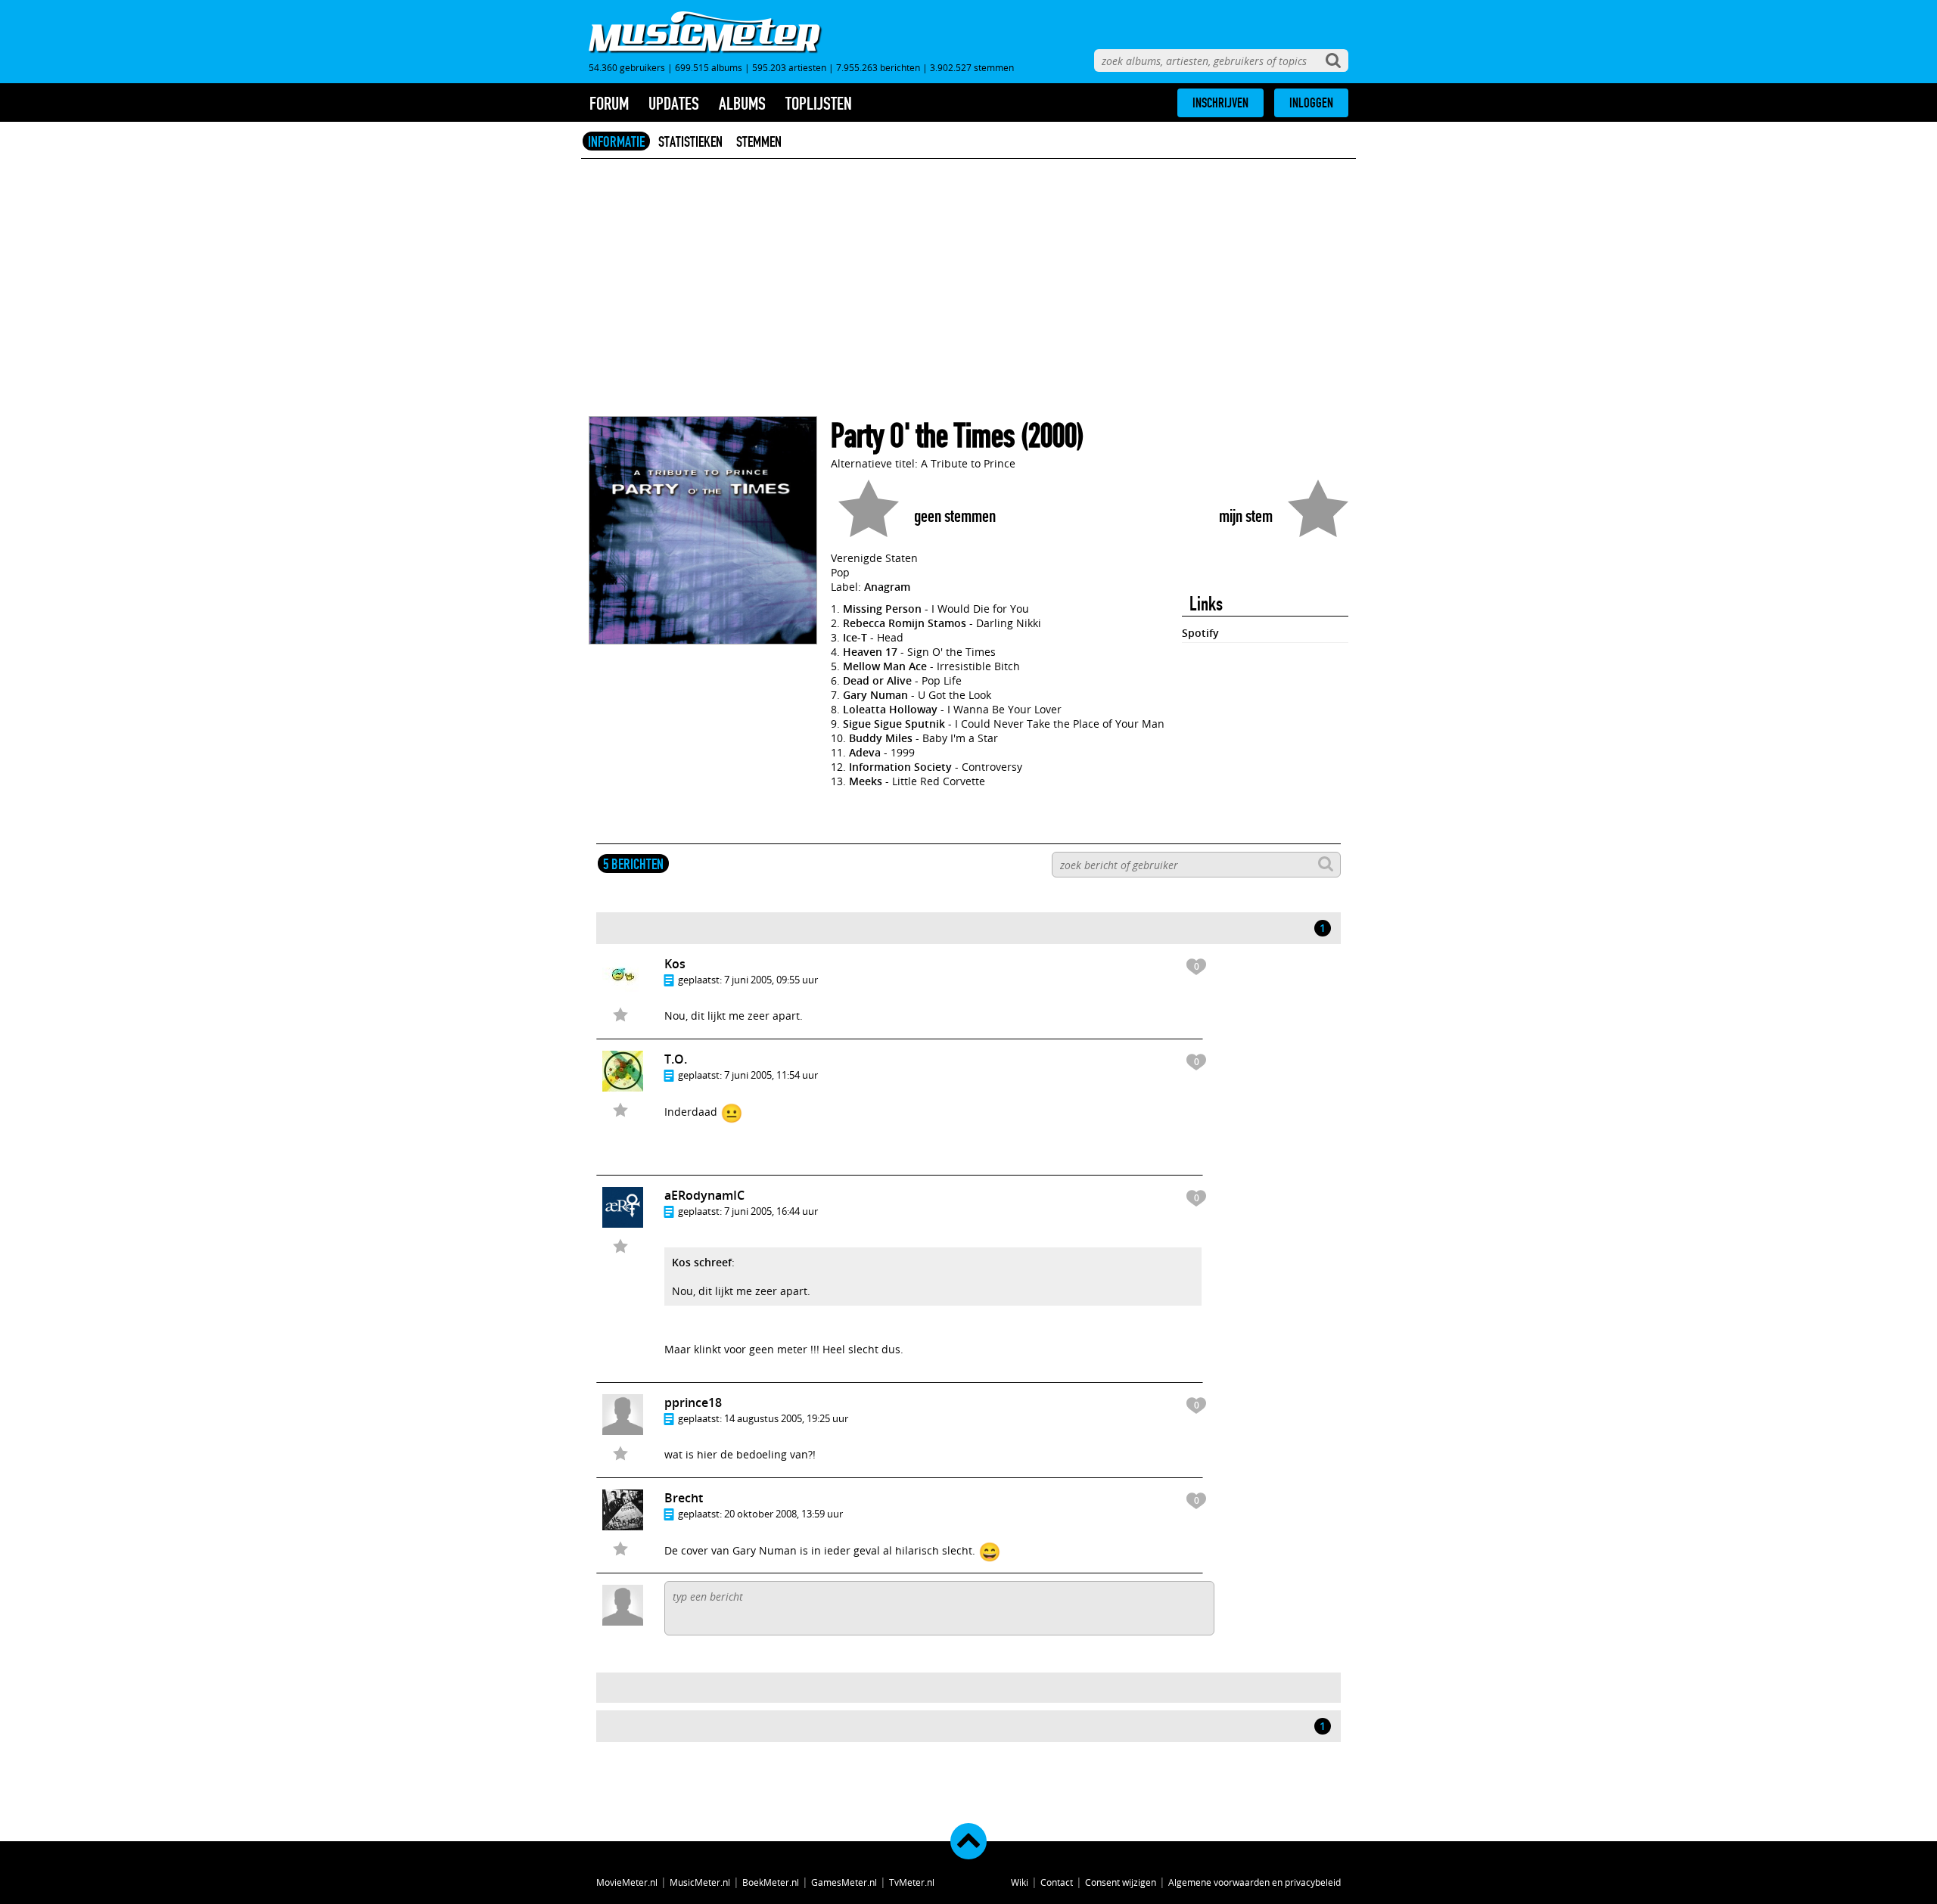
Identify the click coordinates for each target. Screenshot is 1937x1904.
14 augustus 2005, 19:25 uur (786, 1418)
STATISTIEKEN (690, 141)
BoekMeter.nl (771, 1882)
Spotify (1200, 633)
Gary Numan (875, 695)
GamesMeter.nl (844, 1882)
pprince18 (693, 1402)
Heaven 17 (870, 652)
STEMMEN (759, 141)
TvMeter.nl (912, 1882)
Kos (675, 964)
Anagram (887, 587)
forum (609, 104)
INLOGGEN (1311, 103)
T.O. (676, 1059)
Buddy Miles (881, 738)
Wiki (1020, 1882)
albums (742, 104)
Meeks (866, 781)
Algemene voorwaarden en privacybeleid (1255, 1882)
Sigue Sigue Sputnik (894, 724)
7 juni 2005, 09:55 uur (771, 980)
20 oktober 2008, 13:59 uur (784, 1514)
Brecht (684, 1498)
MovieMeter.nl (627, 1882)
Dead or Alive (877, 680)
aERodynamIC (704, 1195)
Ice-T (855, 637)
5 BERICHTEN (633, 864)
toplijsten (819, 104)
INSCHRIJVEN (1220, 103)
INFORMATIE (616, 141)
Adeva (865, 752)
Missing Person (882, 609)
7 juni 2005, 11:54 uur (771, 1075)
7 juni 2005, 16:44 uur (771, 1211)
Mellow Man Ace (885, 666)
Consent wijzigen (1121, 1882)
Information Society (900, 767)
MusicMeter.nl (700, 1882)
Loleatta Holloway (890, 709)
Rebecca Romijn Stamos (905, 623)
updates (674, 104)
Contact (1057, 1882)
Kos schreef (702, 1262)
